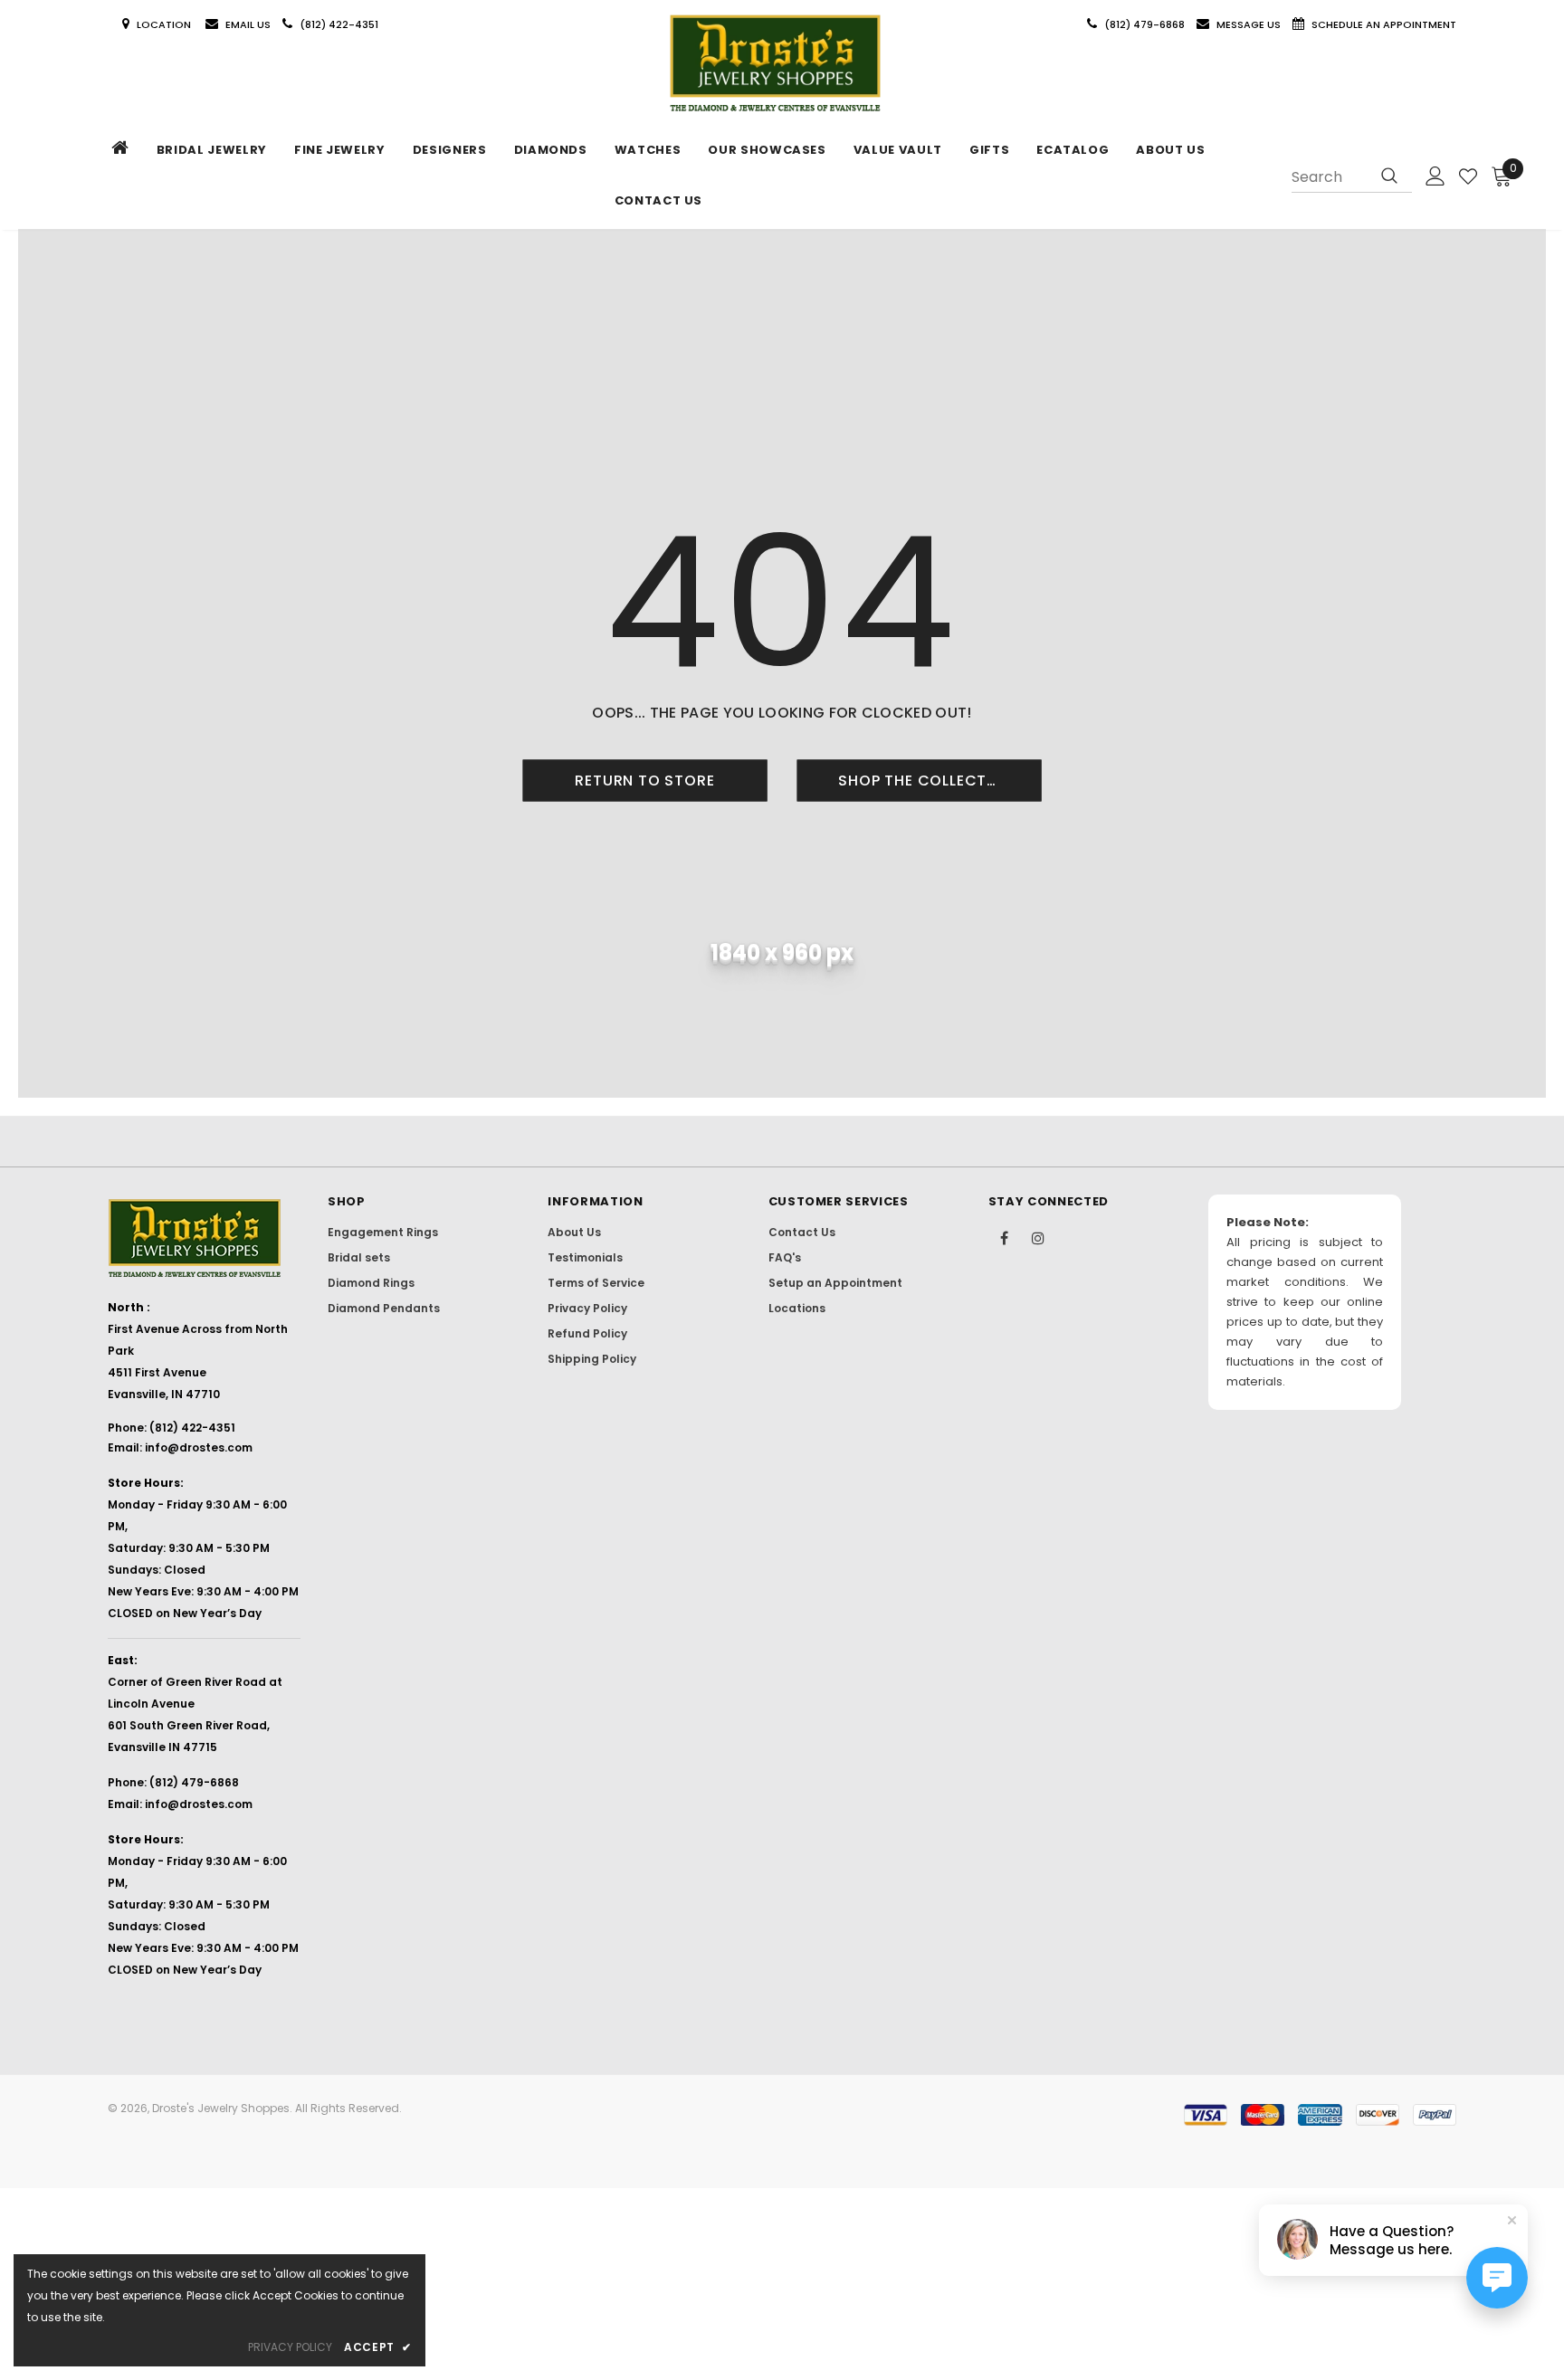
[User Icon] (1435, 176)
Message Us (1250, 24)
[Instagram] (1038, 1237)
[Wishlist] (1468, 176)
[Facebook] (1005, 1237)
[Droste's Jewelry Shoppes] (775, 64)
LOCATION (165, 24)
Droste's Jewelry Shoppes (221, 2108)
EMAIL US (248, 24)
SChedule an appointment (1384, 24)
